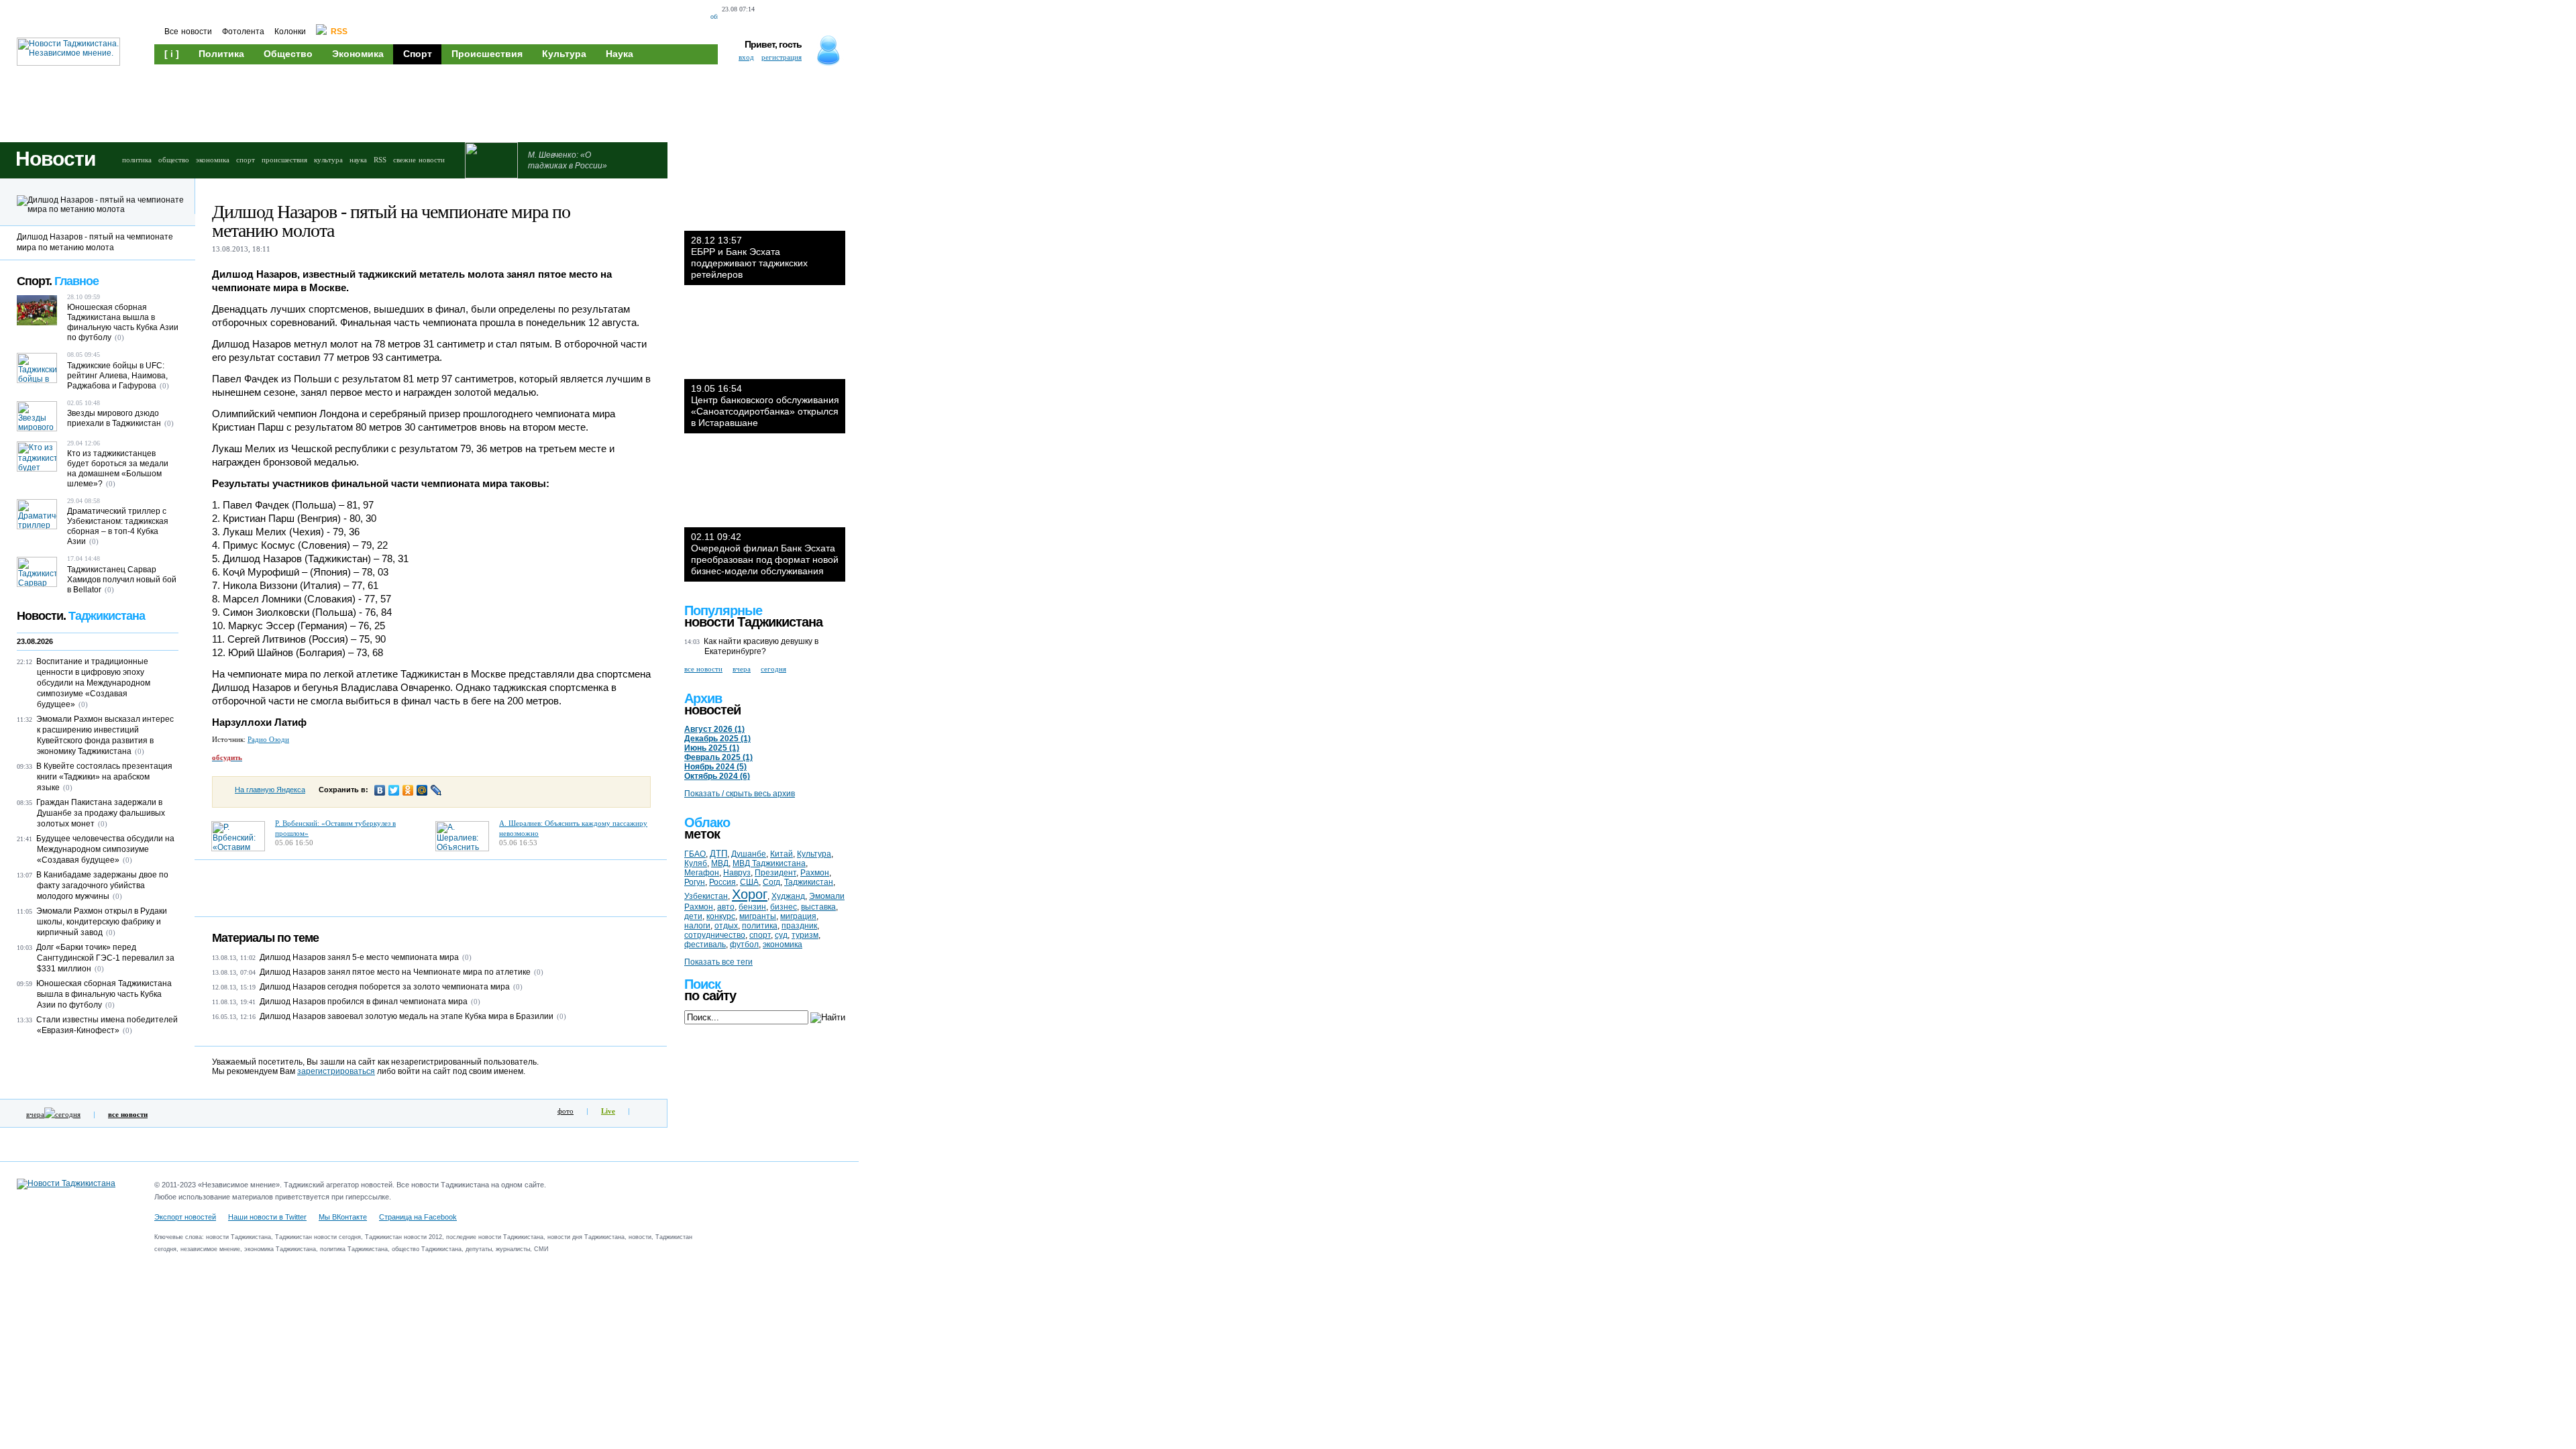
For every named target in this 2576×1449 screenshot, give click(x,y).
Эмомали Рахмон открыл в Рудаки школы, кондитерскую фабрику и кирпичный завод (102, 922)
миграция (798, 916)
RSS (380, 160)
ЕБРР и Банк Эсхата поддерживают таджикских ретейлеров (749, 257)
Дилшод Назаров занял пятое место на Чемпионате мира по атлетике (395, 972)
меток (702, 834)
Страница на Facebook (418, 1217)
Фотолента (243, 32)
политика (137, 160)
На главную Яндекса (270, 790)
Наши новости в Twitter (267, 1217)
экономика (213, 160)
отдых (726, 926)
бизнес (784, 907)
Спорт (418, 54)
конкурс (721, 916)
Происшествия (487, 54)
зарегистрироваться (336, 1071)
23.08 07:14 (738, 9)
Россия (722, 882)
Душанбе (749, 854)
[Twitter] (394, 790)
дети (693, 916)
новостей (712, 710)
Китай (782, 854)
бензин (752, 907)
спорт (246, 160)
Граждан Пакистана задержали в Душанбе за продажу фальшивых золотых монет (101, 813)
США (749, 882)
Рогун (695, 882)
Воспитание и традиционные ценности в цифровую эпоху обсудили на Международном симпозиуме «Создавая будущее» (93, 683)
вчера (35, 1114)
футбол (744, 945)
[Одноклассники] (408, 790)
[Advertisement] (409, 102)
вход (746, 57)
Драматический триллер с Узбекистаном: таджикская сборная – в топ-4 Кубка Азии (118, 526)
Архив (703, 698)
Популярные (723, 610)
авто (726, 907)
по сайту (710, 996)
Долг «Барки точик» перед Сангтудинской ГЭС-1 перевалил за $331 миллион (105, 958)
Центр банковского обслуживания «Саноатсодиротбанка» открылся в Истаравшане (765, 406)
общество (174, 160)
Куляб (696, 863)
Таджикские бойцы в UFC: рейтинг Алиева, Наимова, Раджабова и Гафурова (117, 376)
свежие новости (419, 160)
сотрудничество (715, 935)
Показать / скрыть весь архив (740, 794)
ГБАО (695, 854)
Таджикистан (809, 882)
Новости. (81, 616)
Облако (707, 822)
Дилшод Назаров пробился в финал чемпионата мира (364, 1002)
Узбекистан (706, 896)
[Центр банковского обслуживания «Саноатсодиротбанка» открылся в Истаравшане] (765, 339)
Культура (564, 54)
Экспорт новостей (185, 1217)
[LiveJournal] (436, 790)
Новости (55, 159)
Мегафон (702, 873)
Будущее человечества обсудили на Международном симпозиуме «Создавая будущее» (105, 849)
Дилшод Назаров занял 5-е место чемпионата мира (359, 957)
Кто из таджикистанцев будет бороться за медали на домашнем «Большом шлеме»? (118, 469)
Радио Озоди (268, 739)
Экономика (358, 54)
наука (358, 160)
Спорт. (58, 281)
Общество (288, 54)
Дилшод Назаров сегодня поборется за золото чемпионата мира (385, 987)
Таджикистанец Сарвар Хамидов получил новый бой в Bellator (122, 580)
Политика (221, 54)
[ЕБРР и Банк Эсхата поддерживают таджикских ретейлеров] (765, 191)
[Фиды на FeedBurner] (818, 17)
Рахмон (815, 873)
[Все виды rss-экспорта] (842, 17)
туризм (805, 935)
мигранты (758, 916)
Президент (775, 873)
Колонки (290, 32)
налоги (697, 926)
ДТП (718, 854)
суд (781, 935)
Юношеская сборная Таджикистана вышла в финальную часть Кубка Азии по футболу (123, 322)
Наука (620, 54)
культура (328, 160)
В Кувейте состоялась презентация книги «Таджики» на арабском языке (104, 777)
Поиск (702, 984)
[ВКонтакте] (380, 790)
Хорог (750, 894)
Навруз (737, 873)
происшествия (284, 160)
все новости (703, 669)
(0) (467, 957)
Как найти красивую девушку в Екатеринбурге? (761, 646)
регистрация (782, 57)
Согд (771, 882)
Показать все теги (718, 962)
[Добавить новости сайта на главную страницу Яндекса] (770, 17)
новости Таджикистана (753, 622)
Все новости (188, 32)
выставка (818, 907)
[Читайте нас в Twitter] (796, 17)
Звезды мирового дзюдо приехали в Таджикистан (114, 418)
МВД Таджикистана (769, 863)
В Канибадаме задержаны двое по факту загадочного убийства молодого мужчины (102, 885)
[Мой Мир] (422, 790)
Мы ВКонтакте (343, 1217)
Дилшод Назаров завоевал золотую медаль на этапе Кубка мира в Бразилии (407, 1016)
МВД (720, 863)
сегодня (68, 1114)
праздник (799, 926)
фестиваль (705, 945)
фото (566, 1111)
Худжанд (788, 896)
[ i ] (172, 54)
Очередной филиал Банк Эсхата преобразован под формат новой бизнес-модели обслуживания (765, 554)
